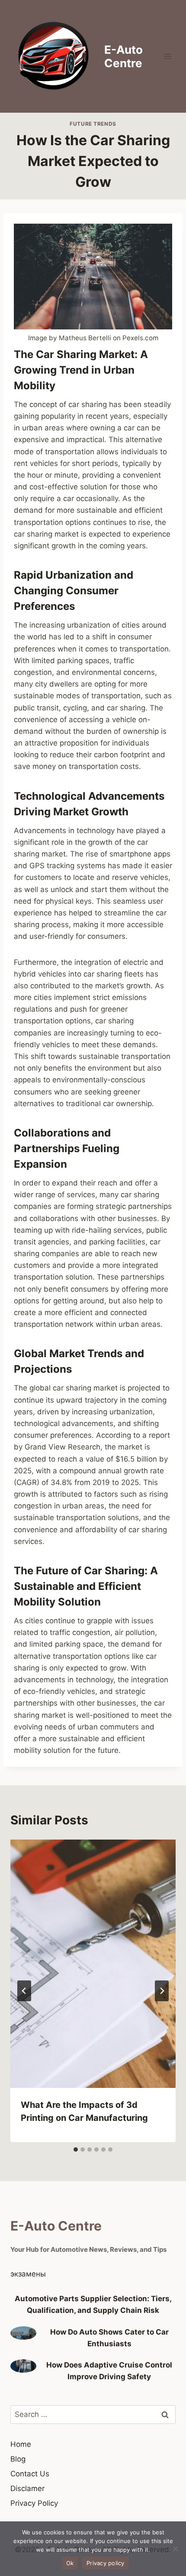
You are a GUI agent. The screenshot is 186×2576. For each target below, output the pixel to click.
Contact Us (30, 2474)
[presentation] (93, 1964)
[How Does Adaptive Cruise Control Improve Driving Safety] (23, 2366)
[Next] (162, 1991)
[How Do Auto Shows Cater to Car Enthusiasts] (23, 2333)
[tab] (76, 2149)
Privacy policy (106, 2563)
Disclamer (27, 2488)
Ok (70, 2563)
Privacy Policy (34, 2503)
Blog (18, 2459)
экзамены (28, 2274)
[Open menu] (168, 56)
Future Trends (93, 124)
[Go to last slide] (24, 1991)
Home (21, 2444)
